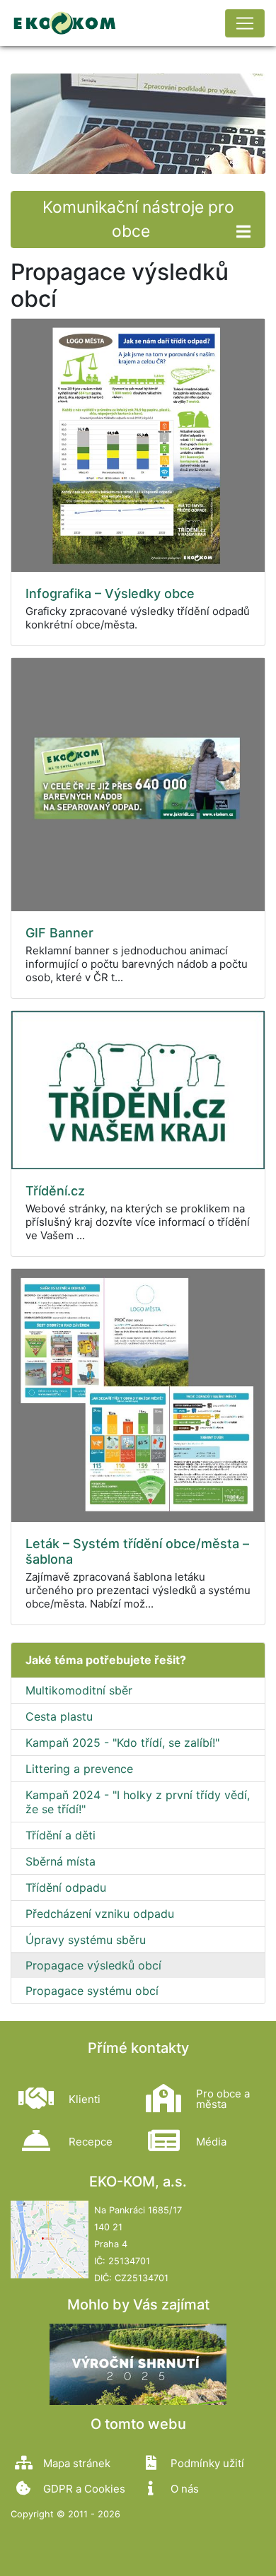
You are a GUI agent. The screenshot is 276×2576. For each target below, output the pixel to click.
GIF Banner (59, 933)
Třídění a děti (61, 1835)
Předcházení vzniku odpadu (100, 1914)
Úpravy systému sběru (86, 1940)
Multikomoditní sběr (79, 1690)
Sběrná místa (61, 1861)
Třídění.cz (55, 1191)
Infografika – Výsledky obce (110, 593)
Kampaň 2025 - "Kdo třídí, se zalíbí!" (122, 1743)
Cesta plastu (59, 1716)
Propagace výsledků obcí (93, 1965)
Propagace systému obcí (92, 1991)
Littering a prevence (79, 1769)
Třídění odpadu (66, 1887)
